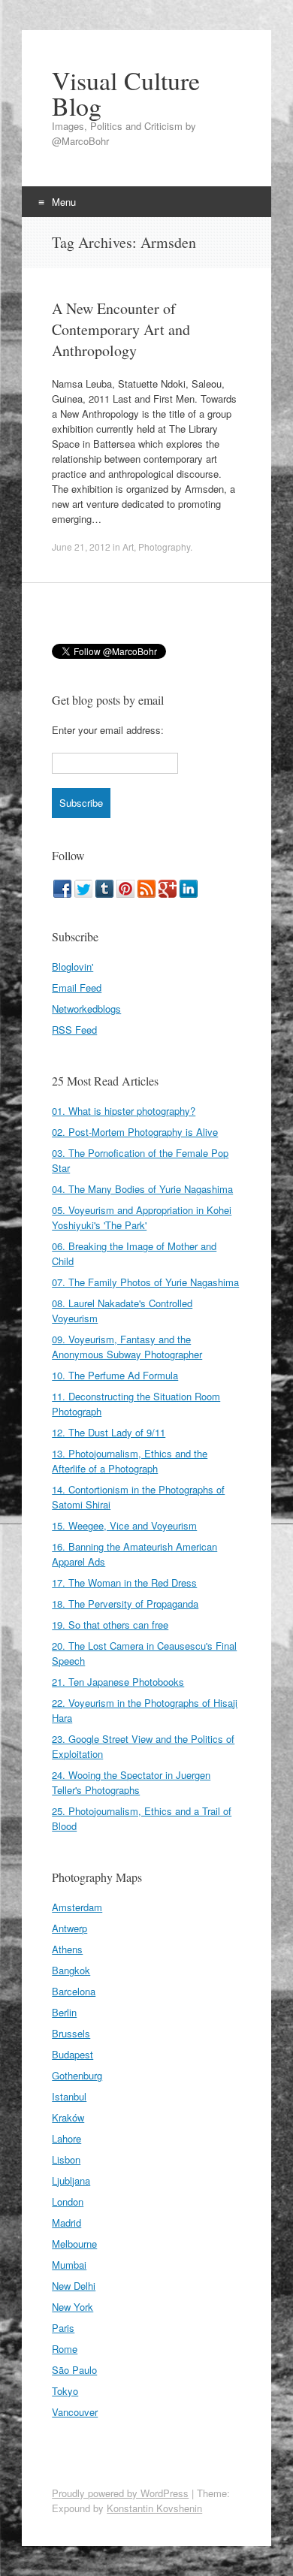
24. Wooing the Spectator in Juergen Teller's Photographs (131, 1782)
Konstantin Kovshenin (154, 2508)
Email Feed (77, 988)
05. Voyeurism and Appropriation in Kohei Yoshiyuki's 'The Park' (142, 1217)
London (68, 2202)
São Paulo (74, 2370)
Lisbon (66, 2159)
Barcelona (74, 1991)
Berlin (64, 2012)
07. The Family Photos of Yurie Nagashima (145, 1282)
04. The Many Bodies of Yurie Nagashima (142, 1189)
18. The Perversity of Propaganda (125, 1604)
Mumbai (69, 2265)
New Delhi (74, 2286)
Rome (65, 2349)
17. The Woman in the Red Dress (124, 1582)
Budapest (72, 2054)
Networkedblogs (86, 1009)
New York (72, 2307)
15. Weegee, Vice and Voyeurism (124, 1525)
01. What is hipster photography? (124, 1111)
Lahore (66, 2138)
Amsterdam (77, 1907)
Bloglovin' (72, 966)
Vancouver (75, 2412)
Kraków (68, 2117)
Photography (164, 547)
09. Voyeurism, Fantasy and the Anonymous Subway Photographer (127, 1347)
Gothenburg (77, 2075)
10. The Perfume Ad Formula (115, 1375)
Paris (63, 2328)
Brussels (71, 2033)
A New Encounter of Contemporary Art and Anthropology (121, 329)
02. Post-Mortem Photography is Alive (135, 1132)
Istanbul (69, 2096)
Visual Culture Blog (126, 93)
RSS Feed (74, 1030)
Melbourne (74, 2244)
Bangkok (71, 1970)
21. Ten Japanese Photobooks (118, 1682)
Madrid (66, 2223)
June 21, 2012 (81, 547)
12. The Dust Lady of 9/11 (109, 1432)
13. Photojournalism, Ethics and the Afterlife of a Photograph (130, 1461)
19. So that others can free (110, 1625)
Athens (67, 1949)
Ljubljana (71, 2180)
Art (128, 547)
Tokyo (65, 2391)
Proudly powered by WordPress (120, 2493)
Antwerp (69, 1928)
